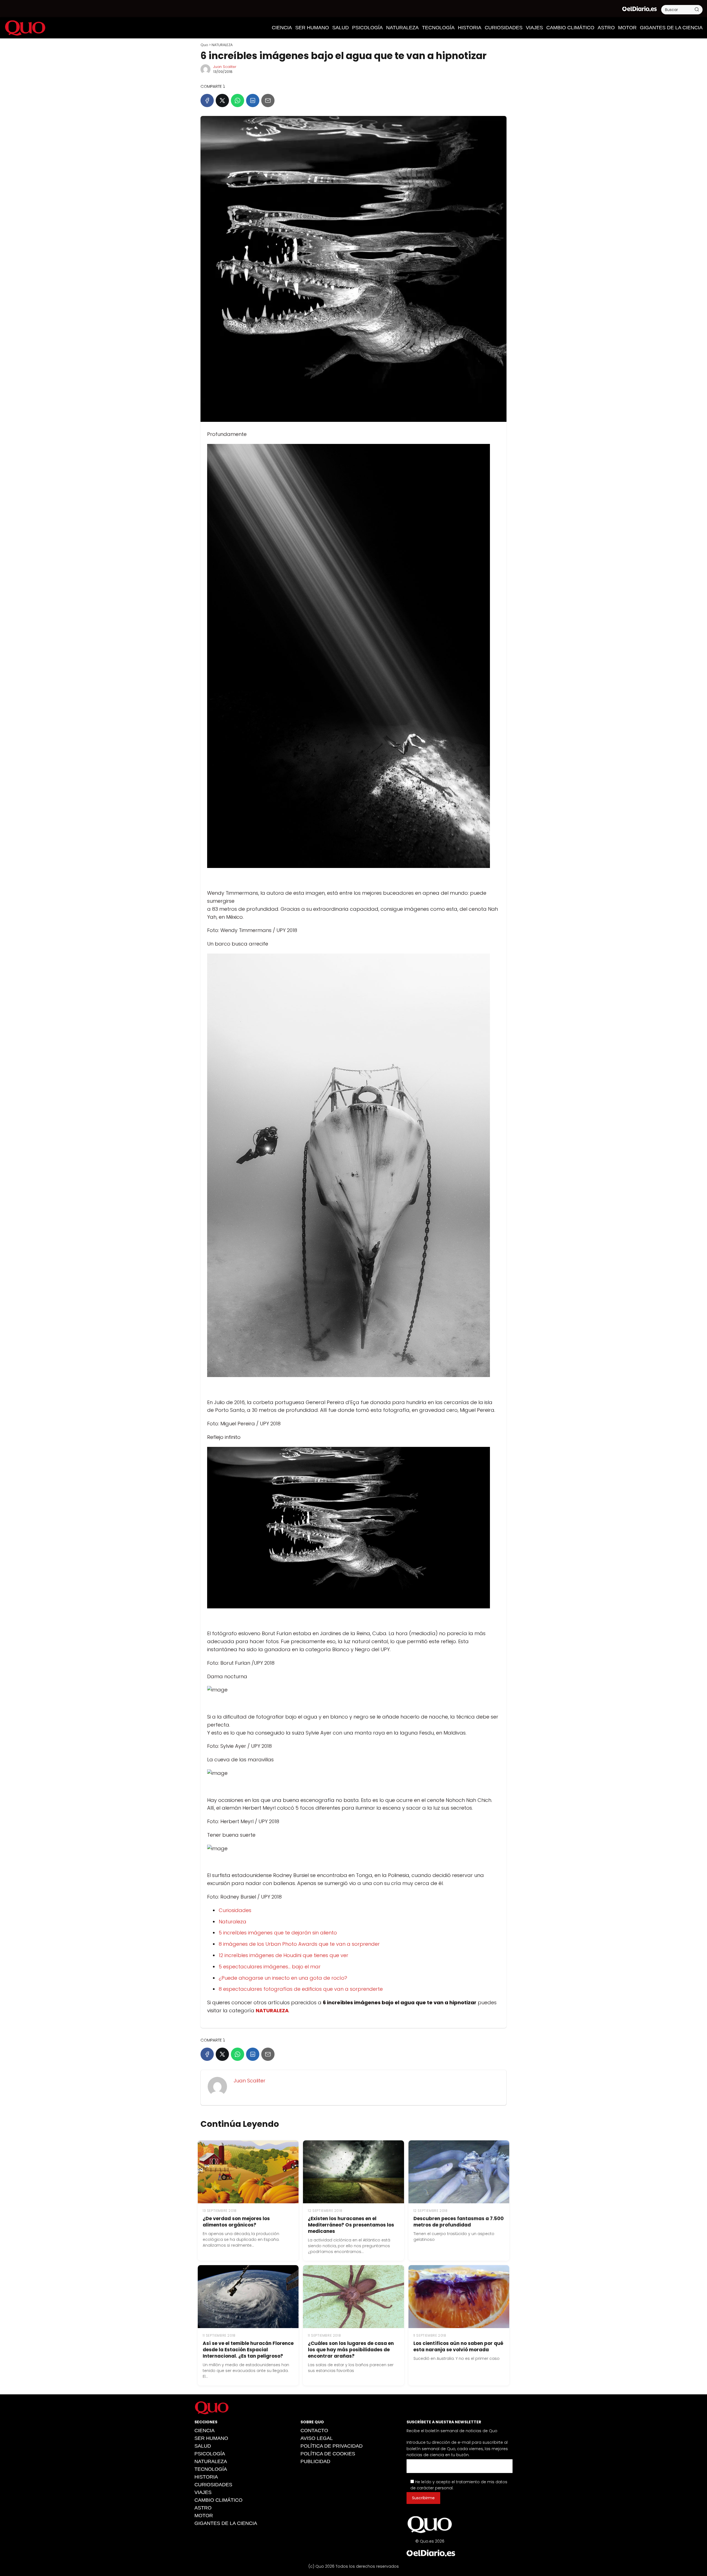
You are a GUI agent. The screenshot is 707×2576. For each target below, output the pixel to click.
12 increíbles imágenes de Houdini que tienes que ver (283, 1955)
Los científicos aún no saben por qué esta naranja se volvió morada (458, 2346)
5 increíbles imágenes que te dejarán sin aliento (278, 1933)
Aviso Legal (317, 2438)
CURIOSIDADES (504, 28)
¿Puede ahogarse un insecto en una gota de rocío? (283, 1978)
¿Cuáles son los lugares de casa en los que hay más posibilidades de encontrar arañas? (351, 2350)
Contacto (314, 2431)
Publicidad (315, 2461)
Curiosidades (235, 1910)
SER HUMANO (312, 28)
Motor (627, 28)
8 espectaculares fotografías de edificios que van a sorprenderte (301, 1989)
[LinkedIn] (253, 100)
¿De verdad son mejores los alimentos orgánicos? (236, 2222)
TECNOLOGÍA (438, 28)
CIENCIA (282, 28)
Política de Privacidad (332, 2446)
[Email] (268, 100)
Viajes (534, 28)
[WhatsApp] (238, 100)
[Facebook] (207, 100)
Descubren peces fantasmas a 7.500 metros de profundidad (459, 2222)
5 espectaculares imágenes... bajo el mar (270, 1967)
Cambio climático (570, 28)
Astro (606, 28)
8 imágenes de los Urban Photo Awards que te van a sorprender (299, 1944)
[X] (222, 100)
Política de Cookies (328, 2454)
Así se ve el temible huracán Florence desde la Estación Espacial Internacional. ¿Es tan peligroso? (248, 2350)
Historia (470, 28)
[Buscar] (697, 9)
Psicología (367, 28)
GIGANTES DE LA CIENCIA (671, 28)
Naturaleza (233, 1922)
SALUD (341, 28)
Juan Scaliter (225, 67)
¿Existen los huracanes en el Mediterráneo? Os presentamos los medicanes (351, 2225)
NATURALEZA (402, 28)
